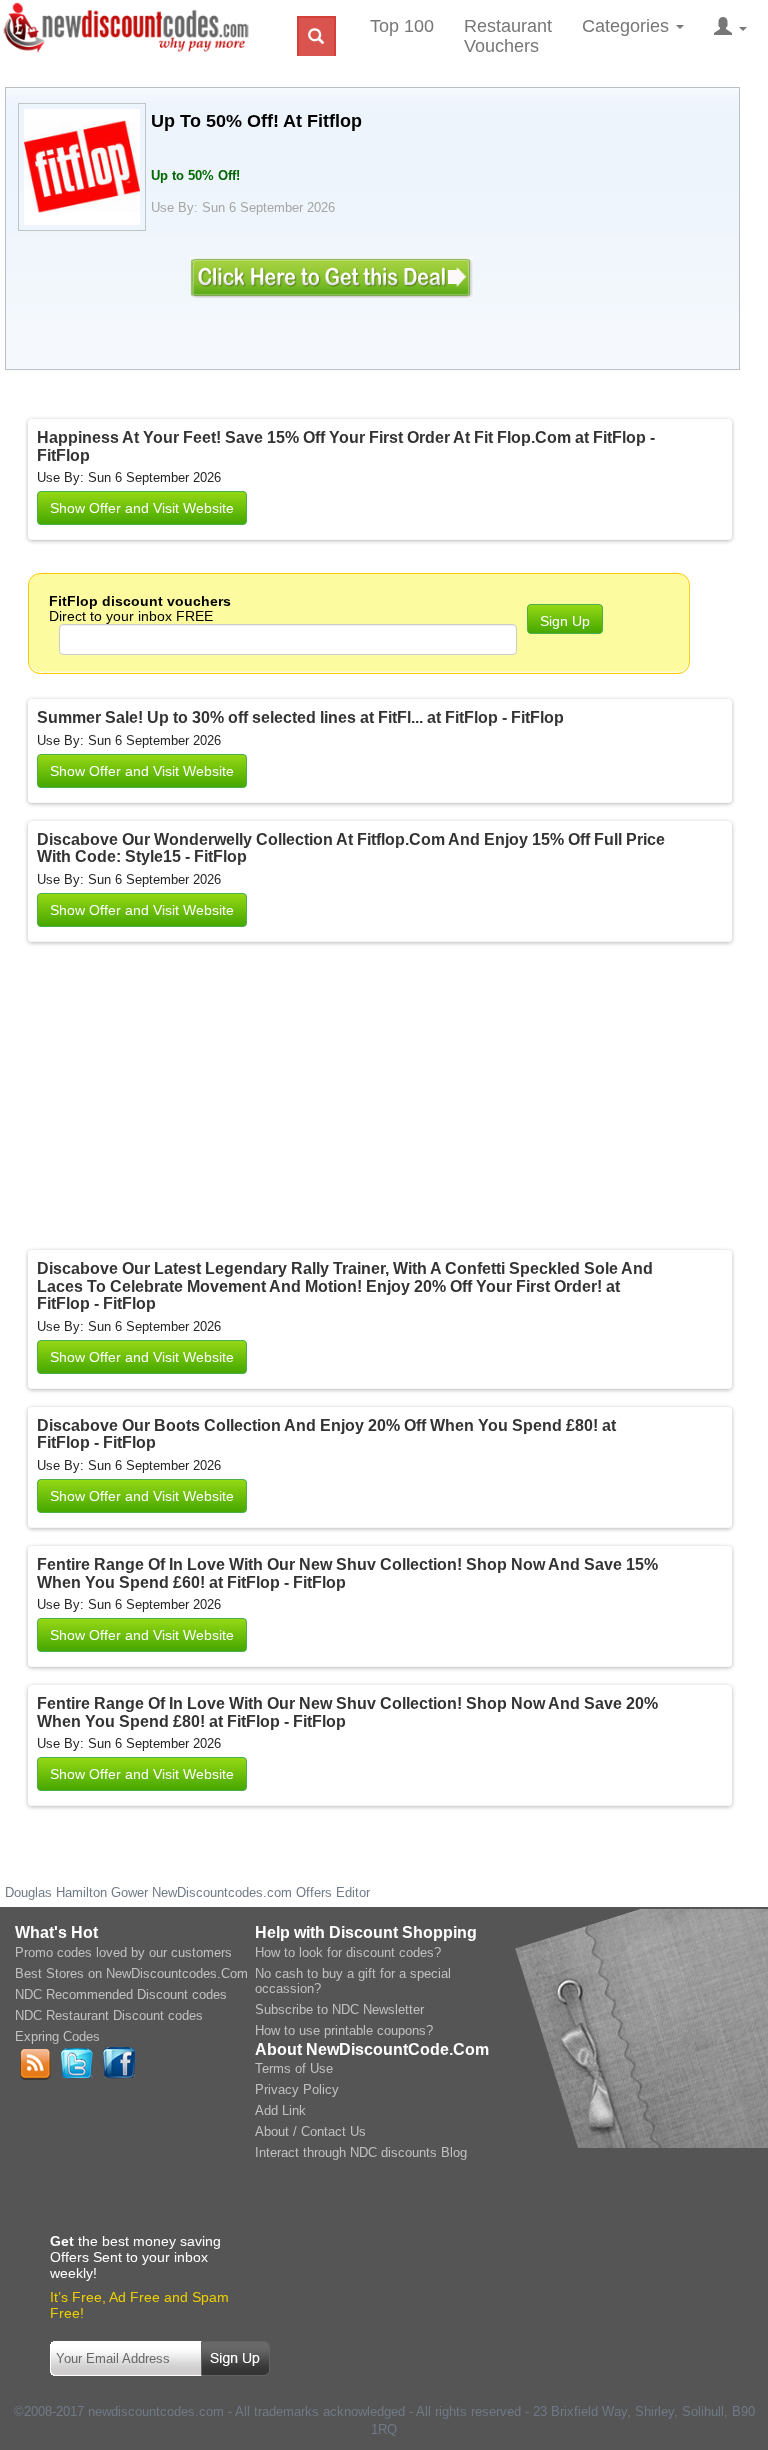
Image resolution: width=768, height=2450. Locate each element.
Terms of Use (294, 2068)
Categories (628, 26)
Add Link (280, 2110)
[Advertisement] (288, 1100)
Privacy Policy (297, 2089)
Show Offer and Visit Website (142, 508)
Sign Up (565, 621)
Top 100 (402, 26)
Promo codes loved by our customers (123, 1952)
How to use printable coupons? (344, 2030)
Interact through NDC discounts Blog (361, 2152)
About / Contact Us (310, 2131)
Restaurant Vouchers (508, 36)
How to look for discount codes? (348, 1952)
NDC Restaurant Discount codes (109, 2015)
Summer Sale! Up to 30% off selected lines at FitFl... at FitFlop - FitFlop (300, 717)
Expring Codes (57, 2036)
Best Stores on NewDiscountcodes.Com (131, 1973)
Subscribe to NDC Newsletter (339, 2009)
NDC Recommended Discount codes (121, 1994)
